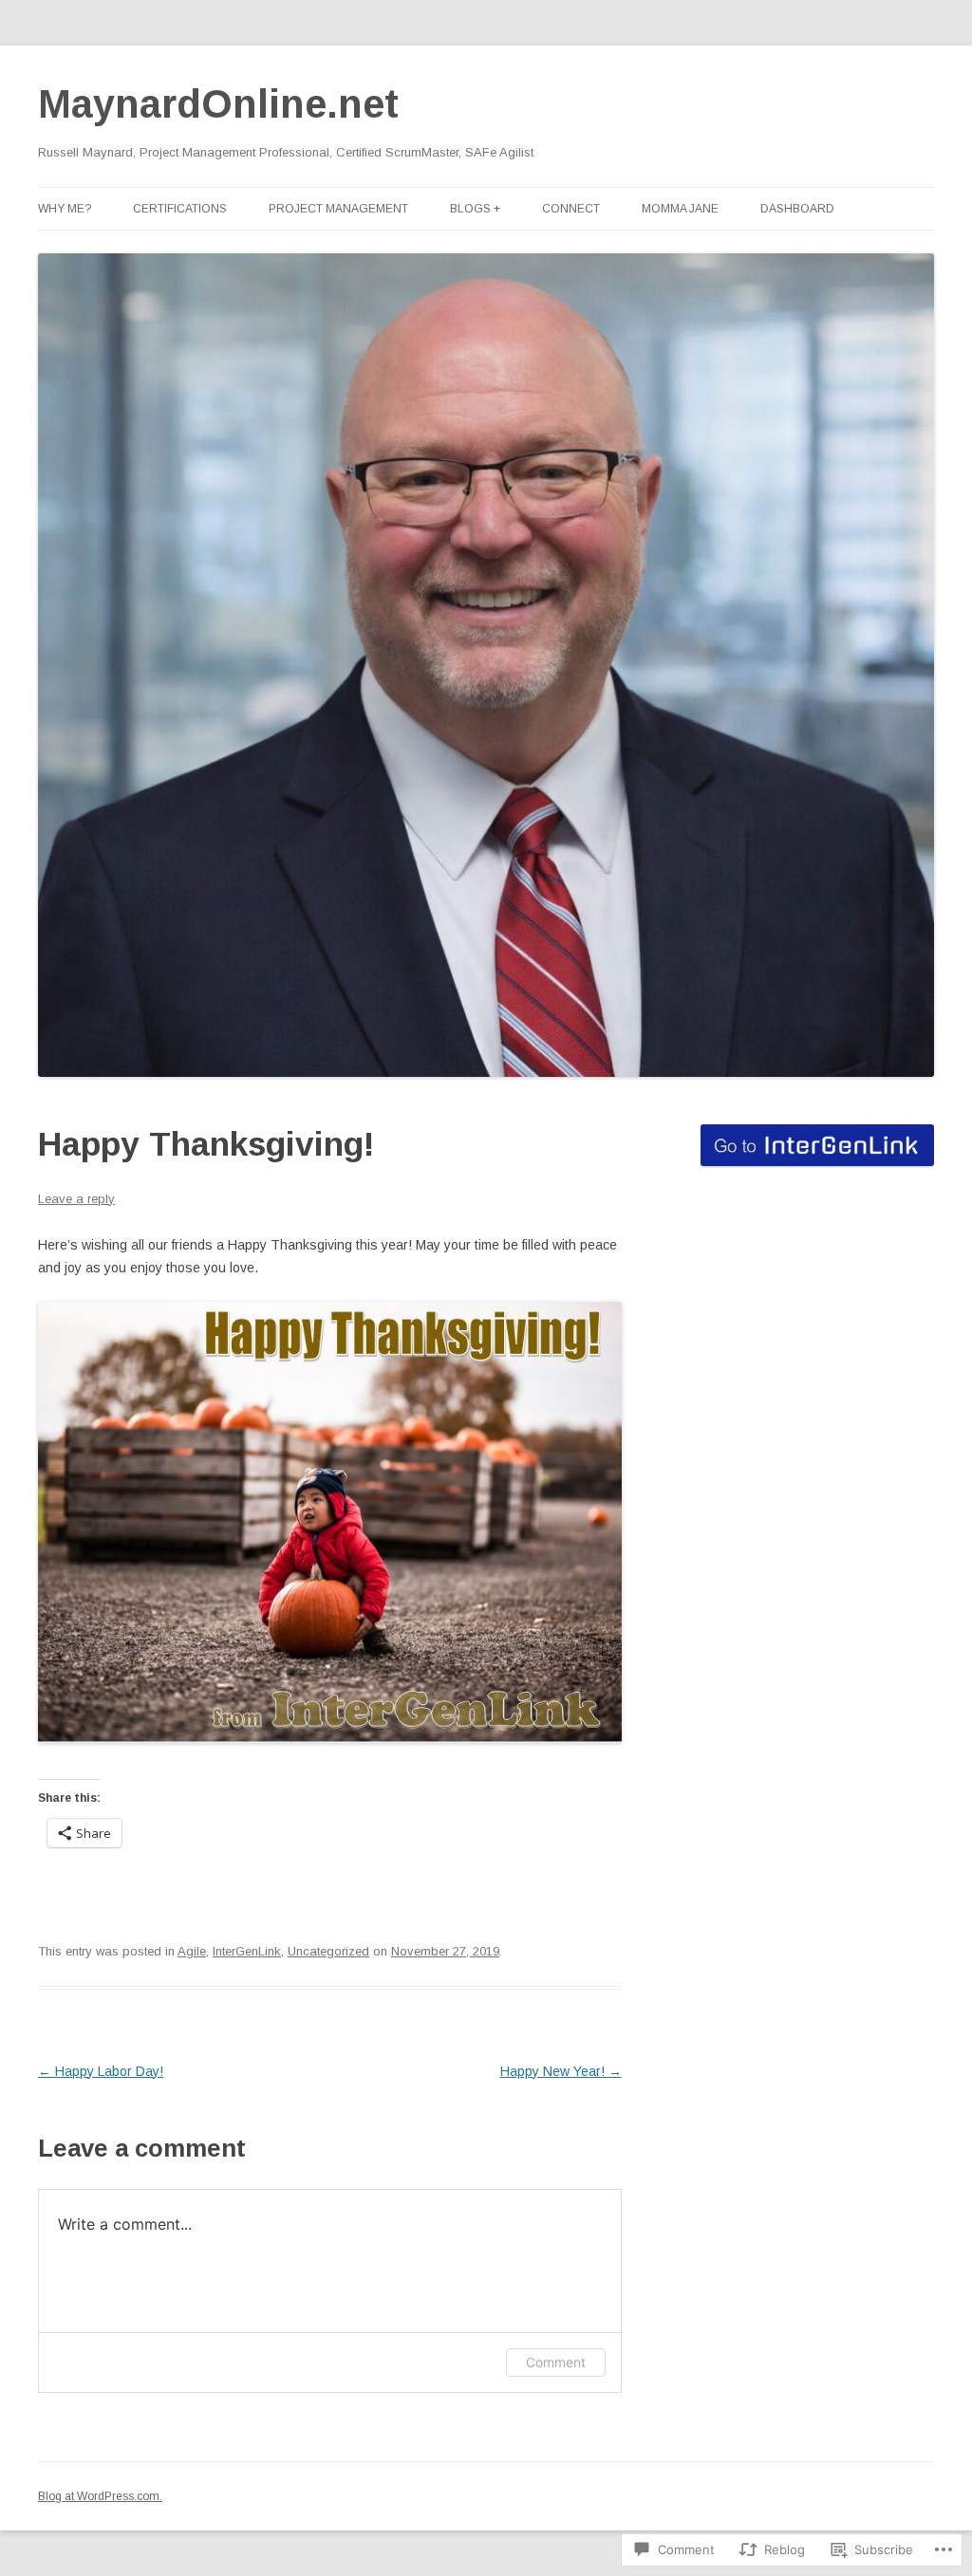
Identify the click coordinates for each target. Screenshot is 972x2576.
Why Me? (65, 209)
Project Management (338, 209)
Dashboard (797, 209)
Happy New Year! (561, 2071)
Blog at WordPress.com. (100, 2496)
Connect (571, 209)
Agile (192, 1951)
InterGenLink (247, 1951)
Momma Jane (680, 209)
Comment (556, 2362)
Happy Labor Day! (101, 2071)
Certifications (180, 209)
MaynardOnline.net (218, 104)
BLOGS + (475, 209)
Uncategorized (328, 1951)
